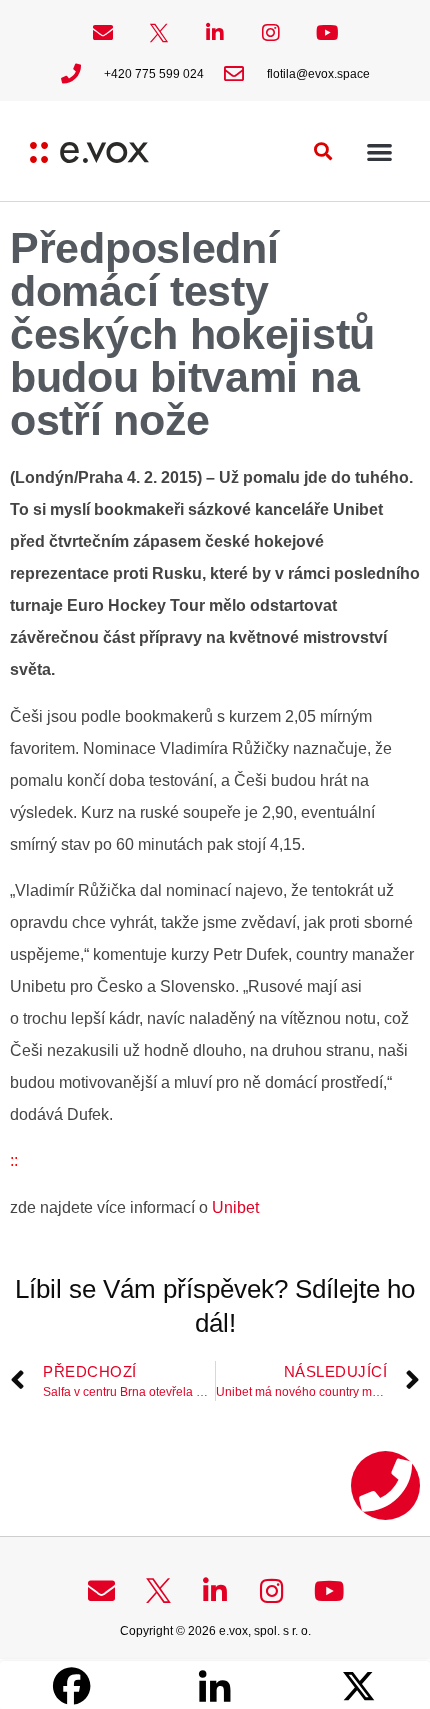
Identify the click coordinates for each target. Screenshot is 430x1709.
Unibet (233, 1207)
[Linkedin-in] (215, 33)
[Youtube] (327, 33)
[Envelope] (103, 33)
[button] (323, 151)
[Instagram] (271, 33)
